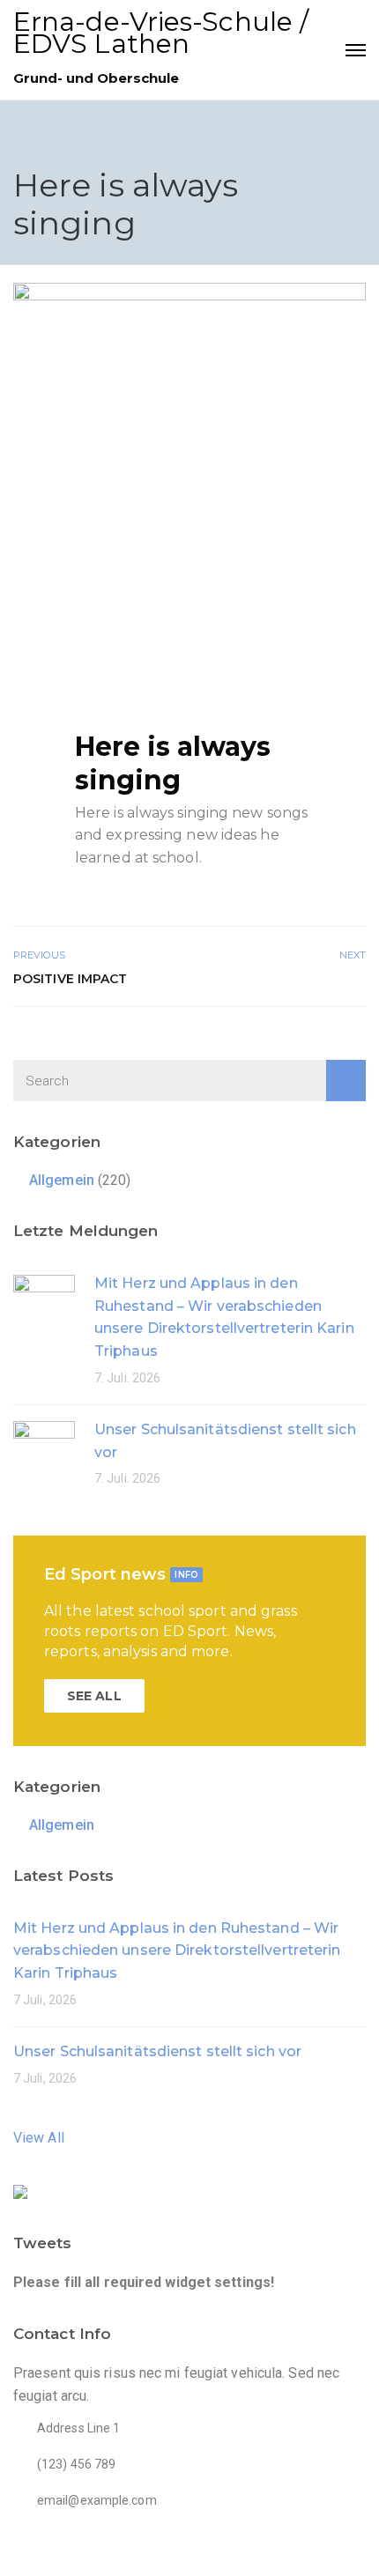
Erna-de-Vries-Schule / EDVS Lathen (161, 33)
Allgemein (62, 1180)
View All (39, 2138)
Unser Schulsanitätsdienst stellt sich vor (157, 2051)
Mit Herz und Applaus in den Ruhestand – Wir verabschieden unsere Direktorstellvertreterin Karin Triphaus (177, 1951)
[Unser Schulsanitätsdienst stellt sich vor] (44, 1451)
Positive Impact (71, 979)
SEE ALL (94, 1696)
